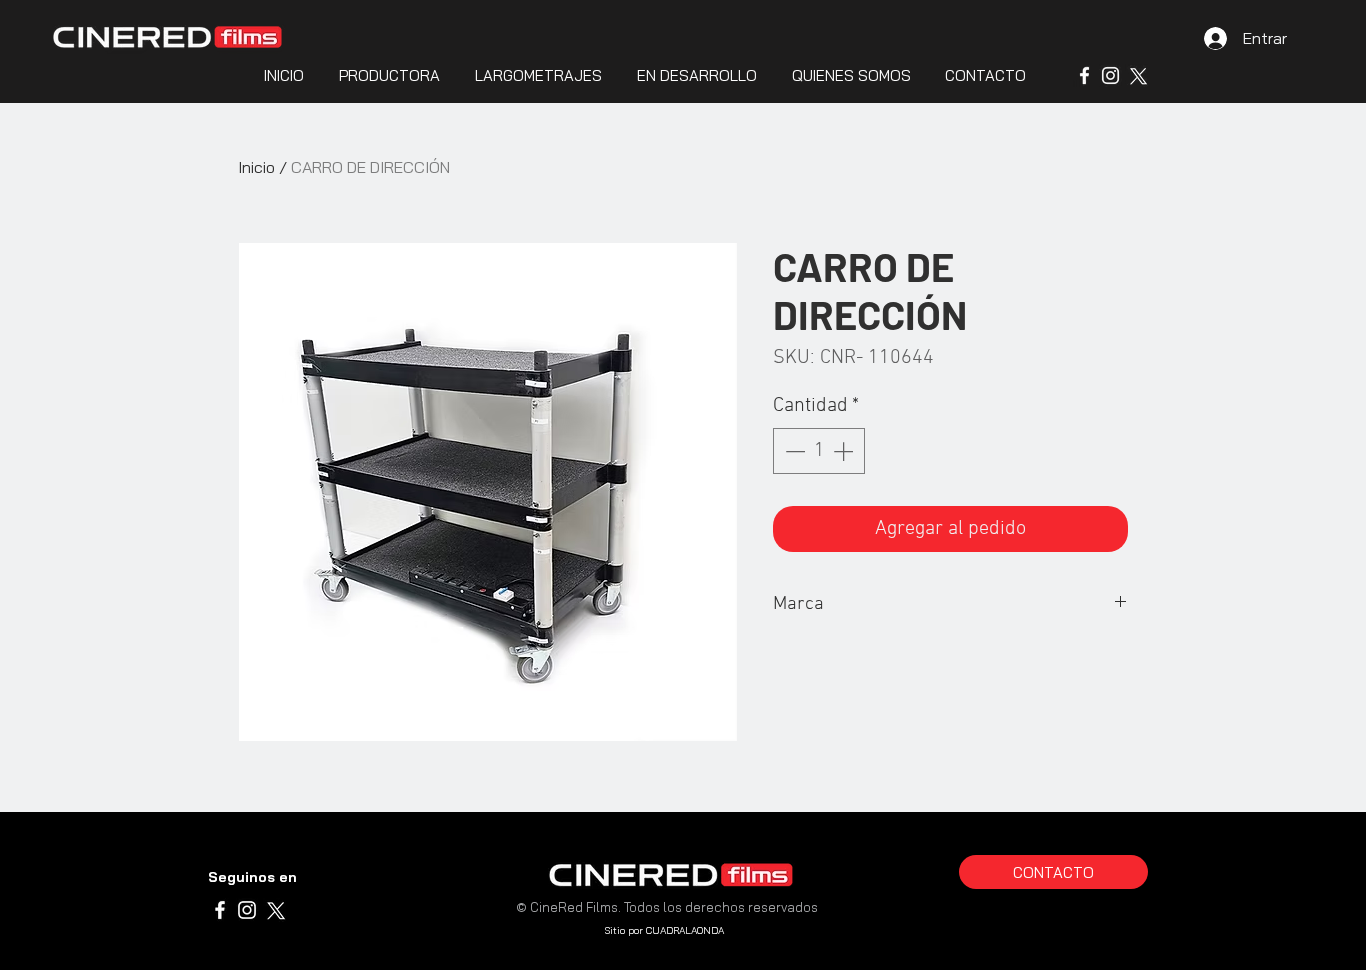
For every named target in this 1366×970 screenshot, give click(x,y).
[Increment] (845, 451)
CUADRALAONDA (685, 930)
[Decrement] (793, 451)
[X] (1136, 75)
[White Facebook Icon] (1084, 75)
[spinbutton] (819, 451)
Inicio (256, 167)
